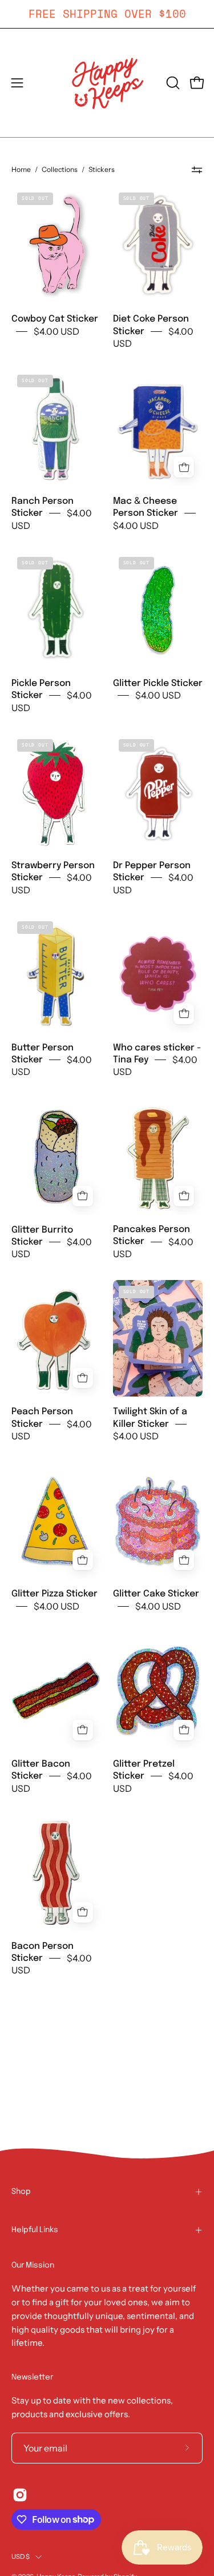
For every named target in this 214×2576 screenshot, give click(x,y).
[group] (107, 14)
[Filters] (197, 170)
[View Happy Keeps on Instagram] (20, 2495)
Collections (60, 169)
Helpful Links (35, 2230)
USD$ (21, 2557)
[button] (172, 83)
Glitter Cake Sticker (156, 1594)
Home (21, 169)
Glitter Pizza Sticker (54, 1594)
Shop (21, 2192)
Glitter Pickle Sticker (158, 683)
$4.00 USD (56, 331)
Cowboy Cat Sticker (55, 319)
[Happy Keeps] (107, 83)
